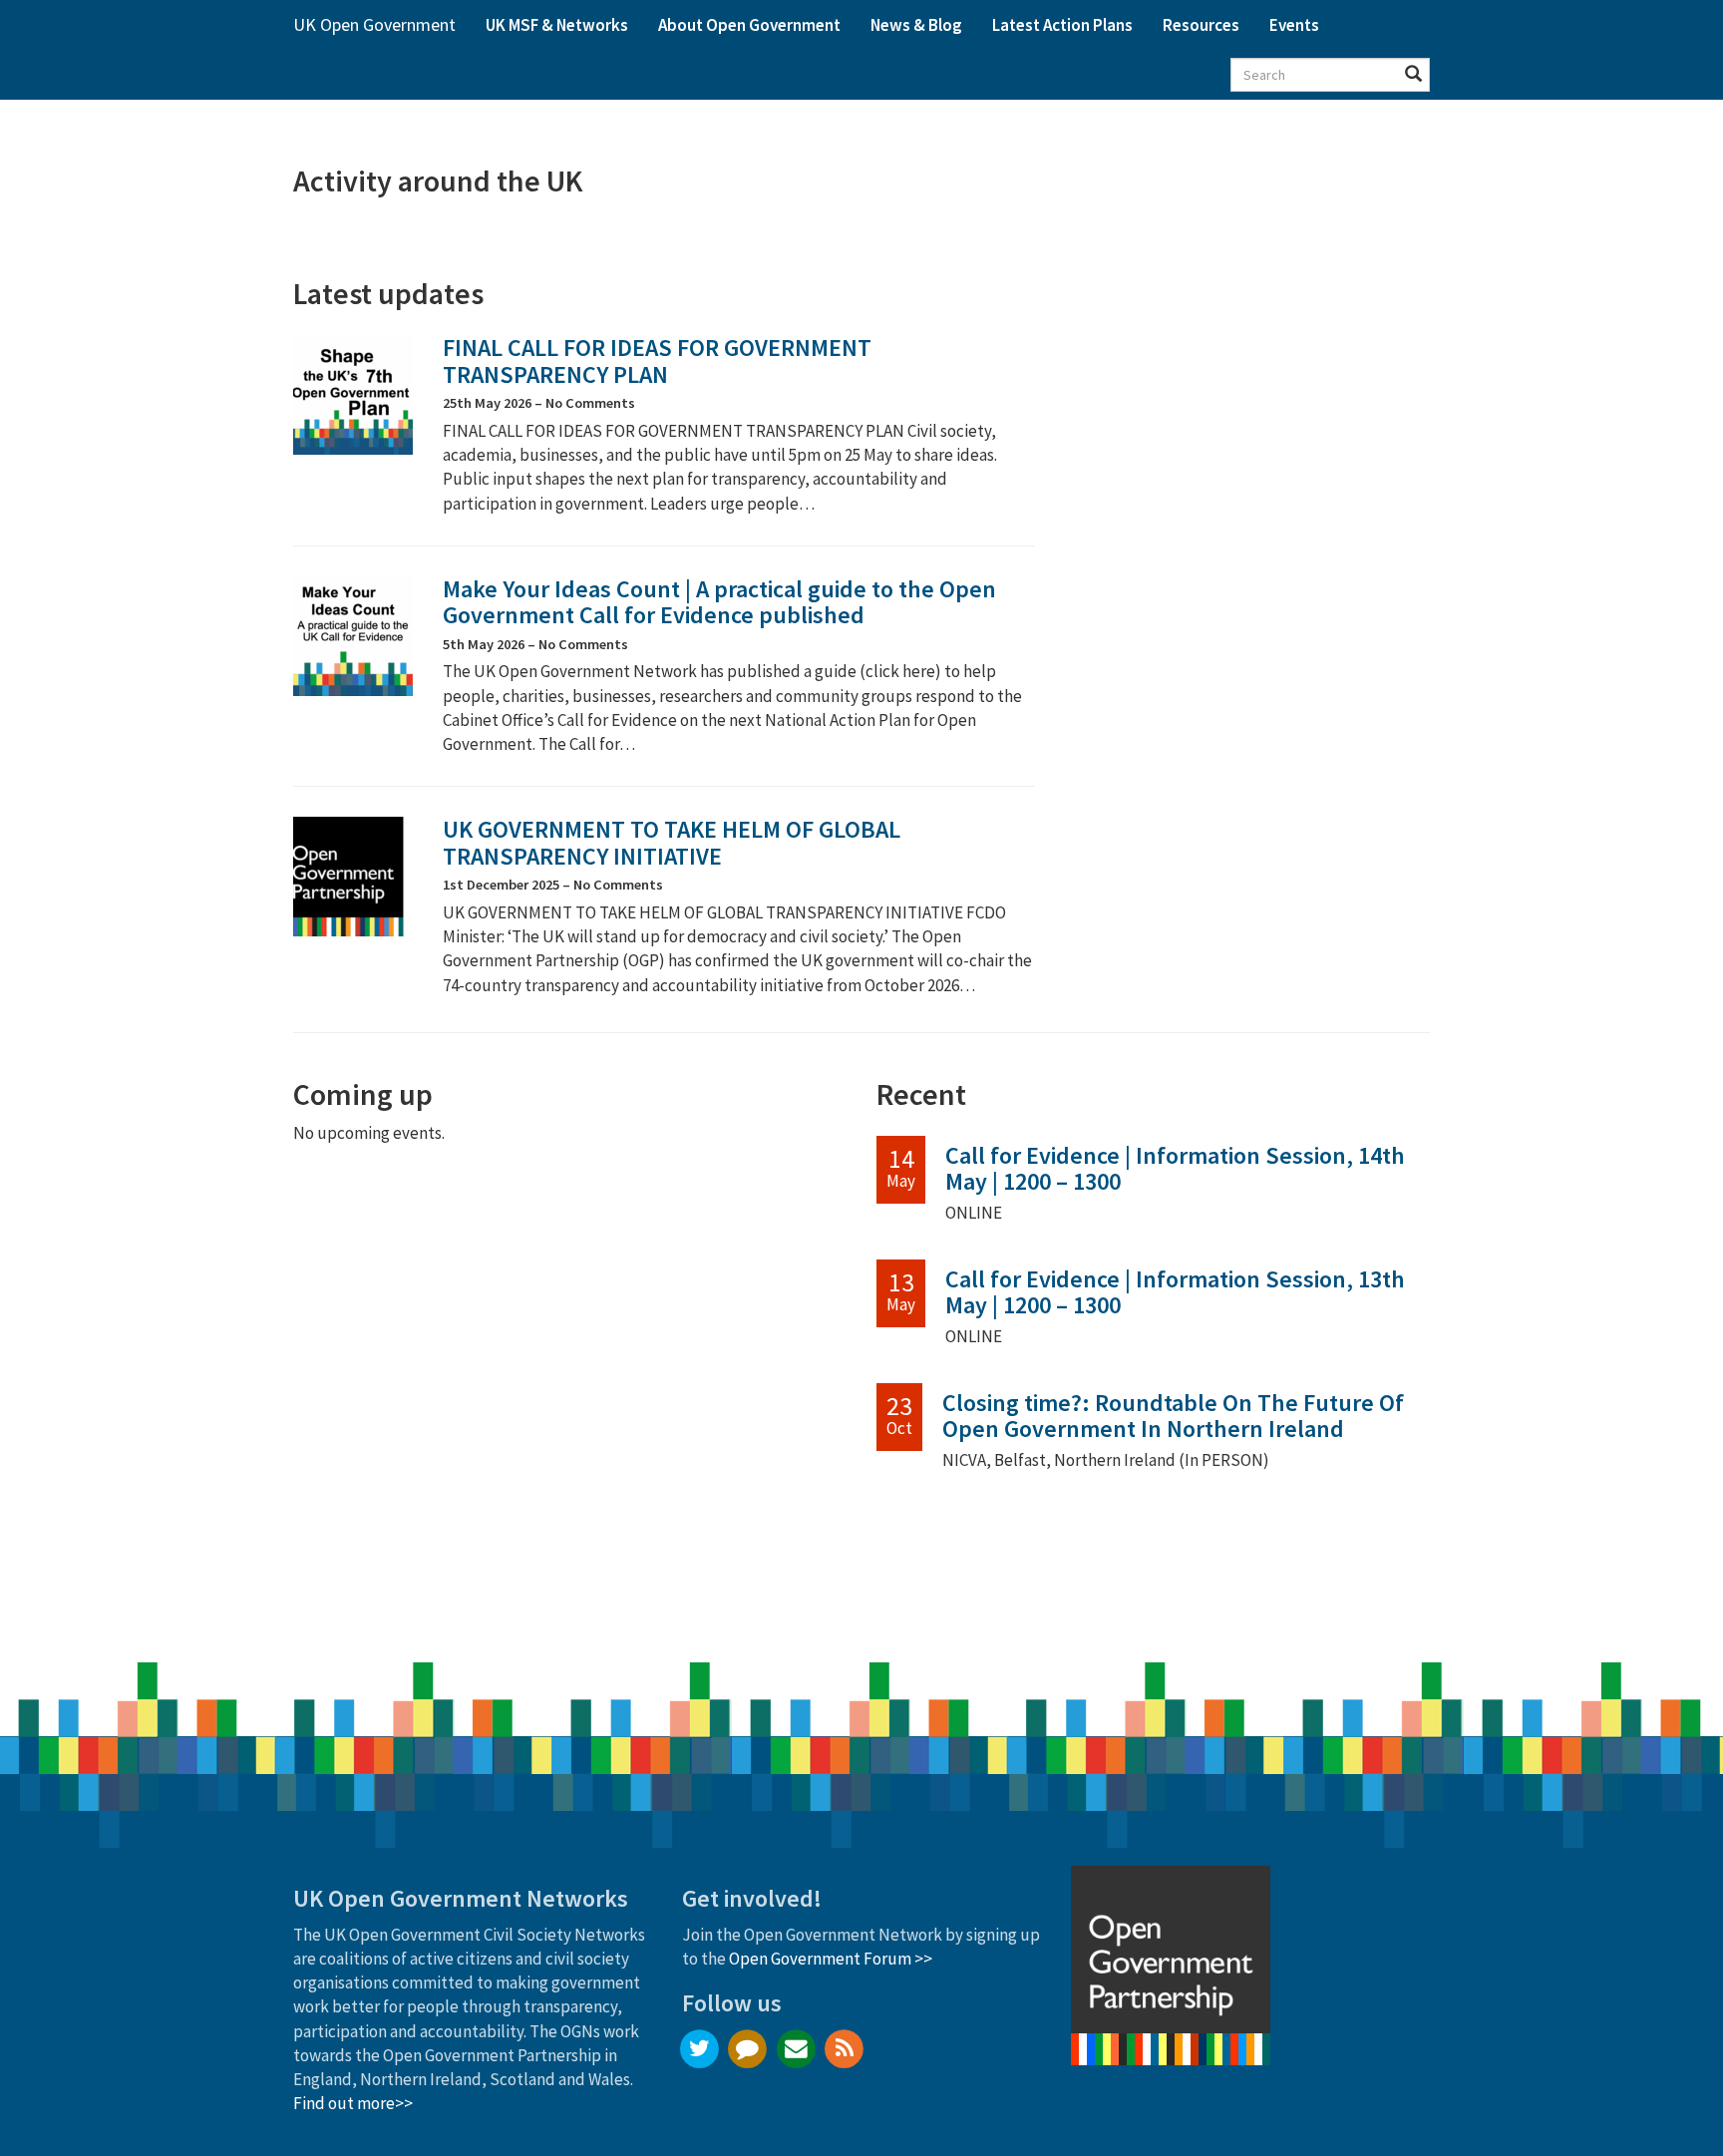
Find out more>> (353, 2103)
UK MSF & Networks (557, 25)
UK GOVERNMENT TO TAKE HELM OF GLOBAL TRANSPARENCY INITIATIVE (672, 842)
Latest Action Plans (1062, 25)
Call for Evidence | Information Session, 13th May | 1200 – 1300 (1175, 1292)
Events (1294, 25)
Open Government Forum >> (831, 1959)
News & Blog (916, 25)
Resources (1201, 25)
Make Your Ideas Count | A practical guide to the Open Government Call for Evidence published (719, 602)
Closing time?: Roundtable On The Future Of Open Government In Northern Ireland (1173, 1416)
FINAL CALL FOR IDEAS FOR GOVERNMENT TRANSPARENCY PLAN (657, 360)
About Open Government (749, 25)
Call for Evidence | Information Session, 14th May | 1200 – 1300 (1175, 1168)
